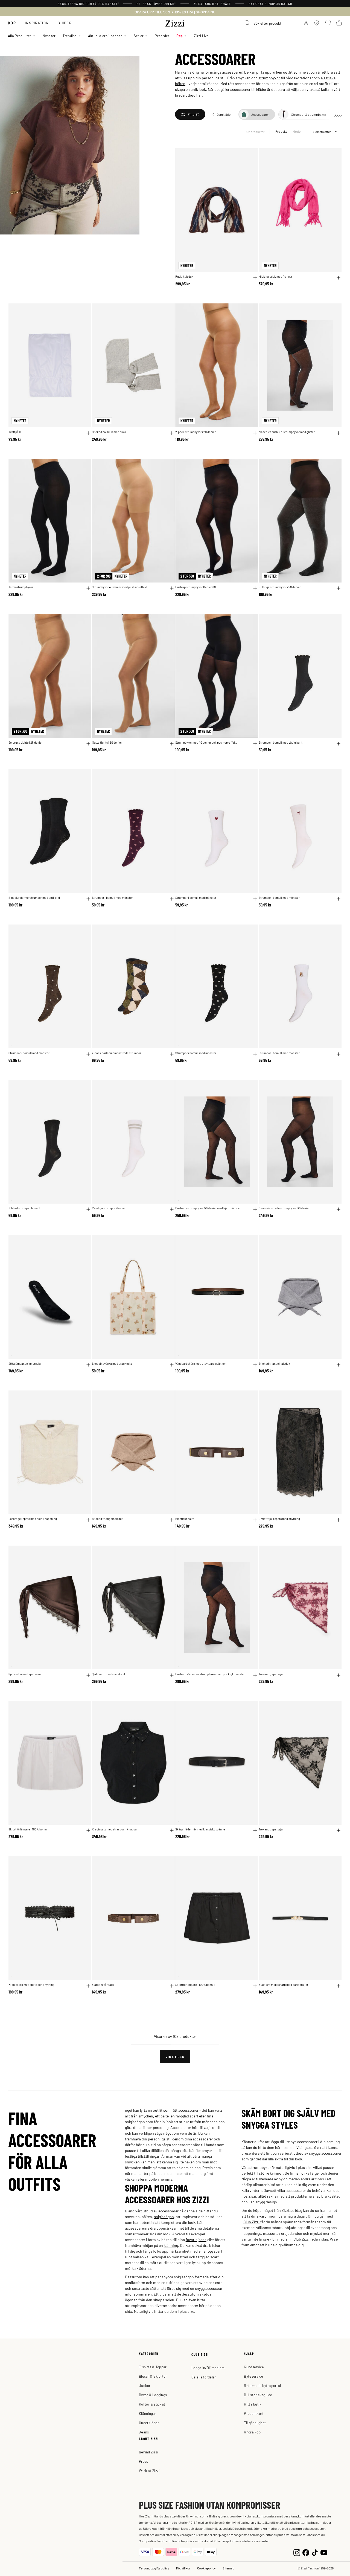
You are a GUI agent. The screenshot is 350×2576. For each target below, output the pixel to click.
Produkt (281, 131)
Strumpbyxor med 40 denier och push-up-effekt (206, 742)
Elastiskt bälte (185, 1519)
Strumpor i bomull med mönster (112, 898)
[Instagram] (297, 2552)
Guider (65, 23)
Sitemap (228, 2568)
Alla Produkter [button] (20, 36)
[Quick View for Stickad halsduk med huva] (172, 433)
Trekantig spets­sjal (271, 1674)
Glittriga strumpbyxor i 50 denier (280, 587)
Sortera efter (322, 132)
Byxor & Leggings (153, 2395)
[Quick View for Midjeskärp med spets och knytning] (88, 1986)
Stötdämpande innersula (25, 1364)
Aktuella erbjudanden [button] (105, 36)
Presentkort (254, 2413)
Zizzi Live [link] (201, 36)
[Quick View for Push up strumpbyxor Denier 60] (255, 588)
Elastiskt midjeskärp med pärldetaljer (283, 1985)
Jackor (145, 2385)
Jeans (144, 2432)
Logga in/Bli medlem (208, 2368)
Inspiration (37, 23)
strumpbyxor (269, 78)
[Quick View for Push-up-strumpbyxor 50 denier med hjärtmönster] (255, 1209)
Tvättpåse (15, 432)
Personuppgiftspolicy (154, 2568)
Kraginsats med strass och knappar (115, 1829)
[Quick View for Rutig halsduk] (255, 278)
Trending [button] (70, 36)
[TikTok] (315, 2552)
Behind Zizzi (148, 2452)
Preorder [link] (162, 36)
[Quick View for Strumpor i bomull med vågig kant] (339, 744)
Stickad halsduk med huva (109, 432)
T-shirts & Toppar (153, 2367)
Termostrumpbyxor (21, 587)
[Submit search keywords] (247, 23)
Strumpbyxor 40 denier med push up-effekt (120, 587)
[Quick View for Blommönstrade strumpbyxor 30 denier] (339, 1209)
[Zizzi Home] (175, 22)
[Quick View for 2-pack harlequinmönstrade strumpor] (172, 1054)
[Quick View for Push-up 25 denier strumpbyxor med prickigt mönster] (255, 1675)
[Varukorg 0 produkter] (339, 23)
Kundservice (254, 2367)
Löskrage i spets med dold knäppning (33, 1519)
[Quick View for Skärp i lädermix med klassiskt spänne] (255, 1830)
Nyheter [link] (49, 36)
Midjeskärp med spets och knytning (31, 1985)
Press (143, 2461)
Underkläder (149, 2423)
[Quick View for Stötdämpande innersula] (88, 1365)
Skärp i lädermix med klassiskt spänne (200, 1829)
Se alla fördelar (204, 2377)
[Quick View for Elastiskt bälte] (255, 1520)
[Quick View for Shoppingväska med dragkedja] (172, 1365)
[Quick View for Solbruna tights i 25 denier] (88, 744)
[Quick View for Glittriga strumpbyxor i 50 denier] (339, 588)
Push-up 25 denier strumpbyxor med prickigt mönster (210, 1674)
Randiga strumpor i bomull (109, 1208)
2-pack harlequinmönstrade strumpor (116, 1053)
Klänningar (148, 2413)
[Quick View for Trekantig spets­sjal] (339, 1675)
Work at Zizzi (149, 2471)
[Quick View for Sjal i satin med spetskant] (88, 1675)
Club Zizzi (251, 2222)
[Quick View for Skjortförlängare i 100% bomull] (88, 1830)
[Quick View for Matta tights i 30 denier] (172, 744)
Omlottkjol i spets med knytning (279, 1519)
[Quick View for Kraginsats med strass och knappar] (172, 1830)
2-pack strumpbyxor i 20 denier (196, 432)
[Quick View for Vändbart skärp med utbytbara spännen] (255, 1365)
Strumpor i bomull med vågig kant (281, 742)
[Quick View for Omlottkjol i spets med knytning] (339, 1520)
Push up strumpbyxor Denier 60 (196, 587)
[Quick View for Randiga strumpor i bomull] (172, 1209)
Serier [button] (139, 36)
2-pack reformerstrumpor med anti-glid (34, 898)
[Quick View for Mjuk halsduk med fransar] (339, 278)
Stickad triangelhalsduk (274, 1364)
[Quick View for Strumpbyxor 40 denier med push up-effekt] (172, 588)
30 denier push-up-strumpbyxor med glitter (287, 432)
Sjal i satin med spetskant (25, 1674)
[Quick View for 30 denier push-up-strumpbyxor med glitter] (339, 433)
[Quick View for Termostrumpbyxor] (88, 588)
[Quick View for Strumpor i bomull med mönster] (172, 899)
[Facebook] (306, 2552)
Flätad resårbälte (103, 1985)
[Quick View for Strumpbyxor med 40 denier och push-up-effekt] (255, 744)
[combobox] (269, 23)
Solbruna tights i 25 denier (26, 742)
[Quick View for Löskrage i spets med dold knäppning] (88, 1520)
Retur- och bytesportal (262, 2385)
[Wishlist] (250, 156)
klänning (171, 2245)
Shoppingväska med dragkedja (112, 1364)
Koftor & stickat (152, 2404)
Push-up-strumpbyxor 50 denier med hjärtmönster (208, 1208)
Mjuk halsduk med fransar (275, 276)
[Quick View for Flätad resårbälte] (172, 1986)
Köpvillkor (183, 2568)
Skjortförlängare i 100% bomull (28, 1829)
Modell (297, 131)
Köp (12, 23)
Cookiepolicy (206, 2568)
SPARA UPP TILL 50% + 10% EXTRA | (175, 12)
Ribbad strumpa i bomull (24, 1208)
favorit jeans (196, 2239)
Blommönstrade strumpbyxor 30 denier (284, 1208)
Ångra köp (252, 2432)
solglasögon (164, 2216)
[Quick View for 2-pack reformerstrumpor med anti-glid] (88, 899)
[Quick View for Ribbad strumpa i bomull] (88, 1209)
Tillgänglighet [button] (255, 2423)
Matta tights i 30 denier (107, 742)
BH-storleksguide (258, 2395)
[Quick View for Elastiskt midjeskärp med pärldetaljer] (339, 1986)
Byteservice (253, 2376)
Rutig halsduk (184, 276)
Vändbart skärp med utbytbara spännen (201, 1364)
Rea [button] (180, 36)
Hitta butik (253, 2404)
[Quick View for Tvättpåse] (88, 433)
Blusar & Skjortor (153, 2376)
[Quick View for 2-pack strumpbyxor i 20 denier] (255, 433)
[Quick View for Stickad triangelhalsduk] (339, 1365)
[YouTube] (324, 2552)
